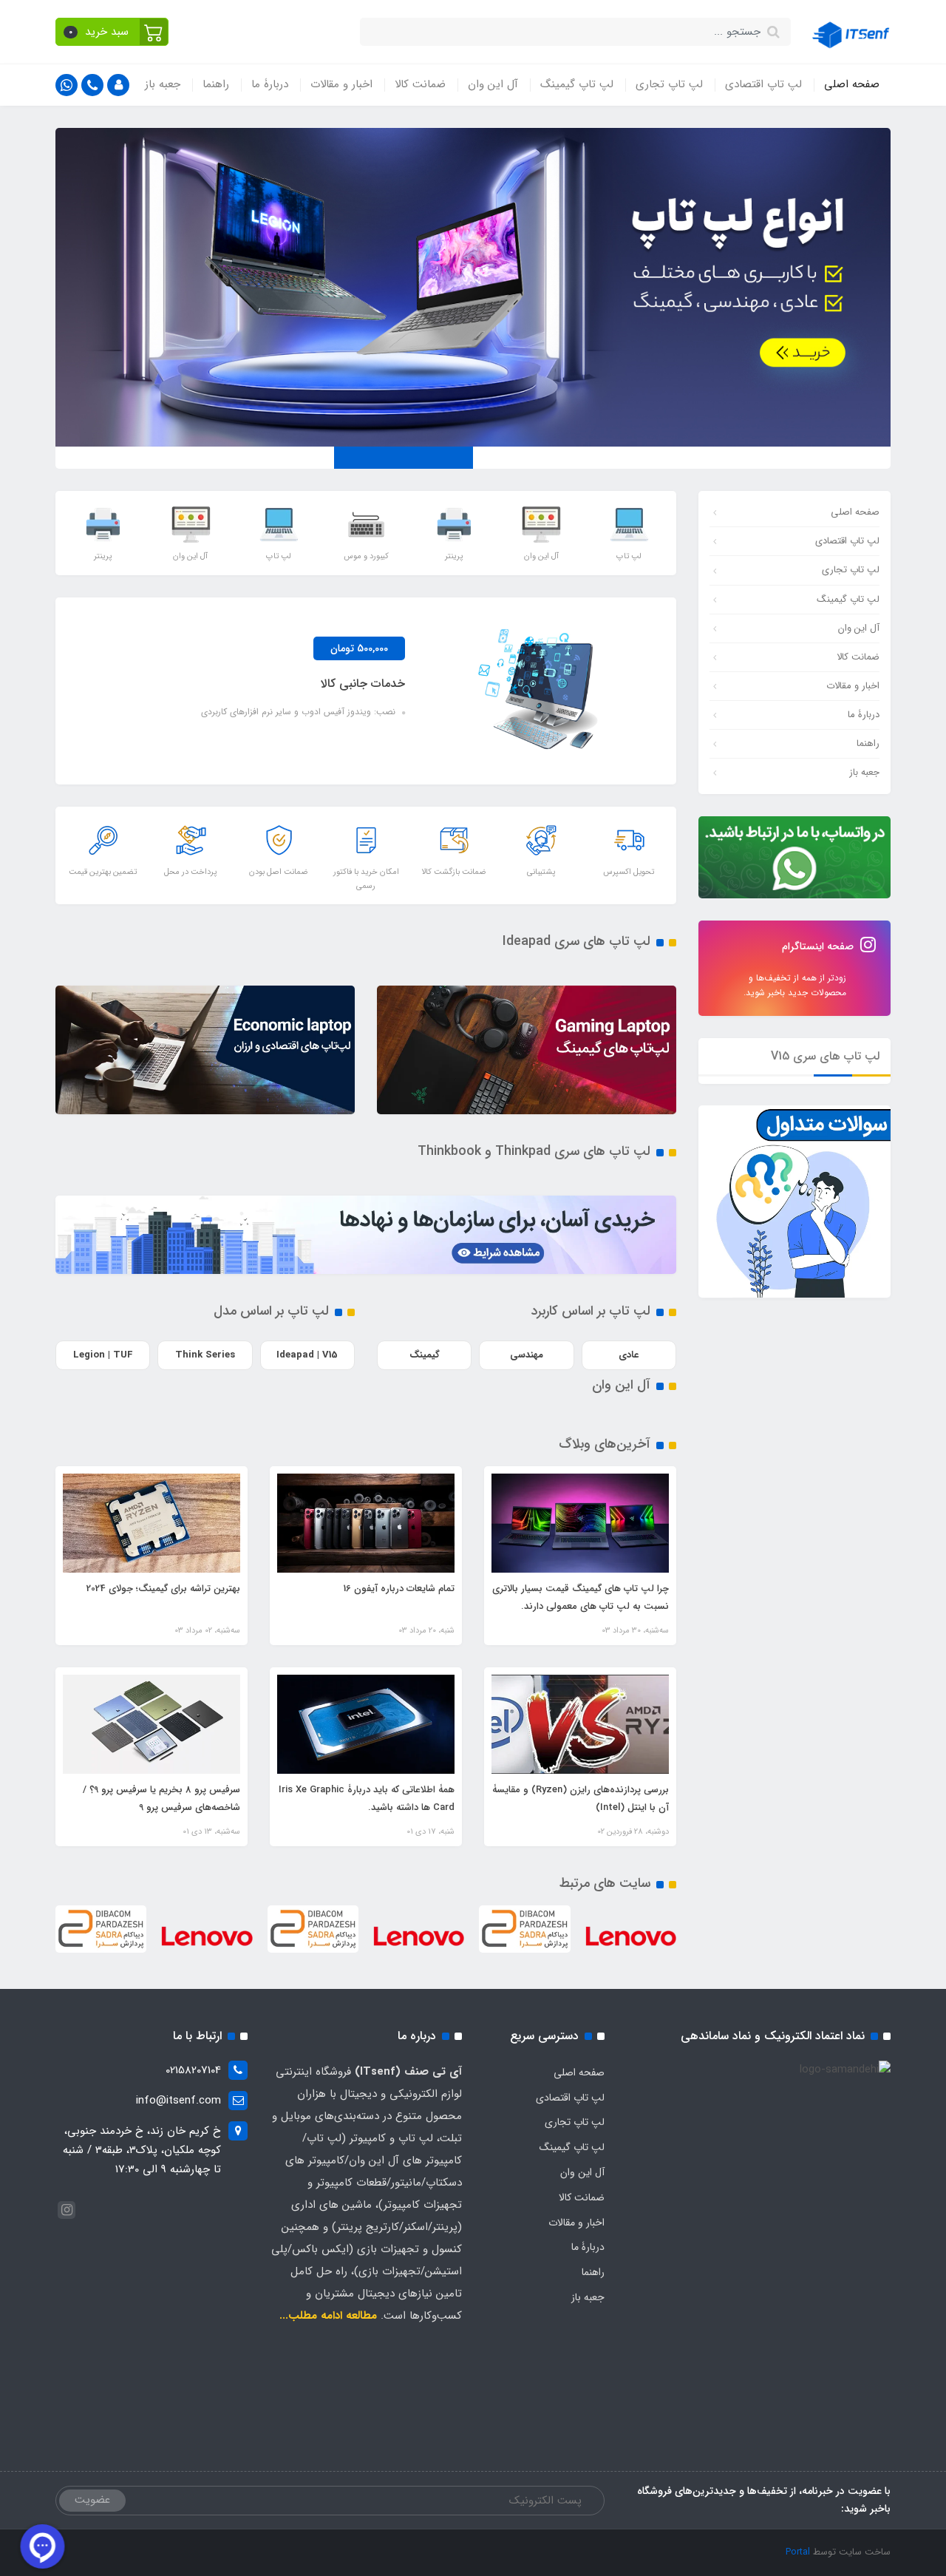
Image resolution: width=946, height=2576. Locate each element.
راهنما (216, 84)
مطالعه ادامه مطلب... (328, 2316)
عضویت (92, 2500)
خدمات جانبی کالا (363, 684)
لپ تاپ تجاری (669, 84)
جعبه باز (163, 84)
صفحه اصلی (852, 84)
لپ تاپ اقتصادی (763, 84)
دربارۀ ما (270, 84)
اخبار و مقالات (341, 84)
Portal (798, 2552)
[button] (112, 32)
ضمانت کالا (420, 84)
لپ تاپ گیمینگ (577, 84)
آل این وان (493, 84)
